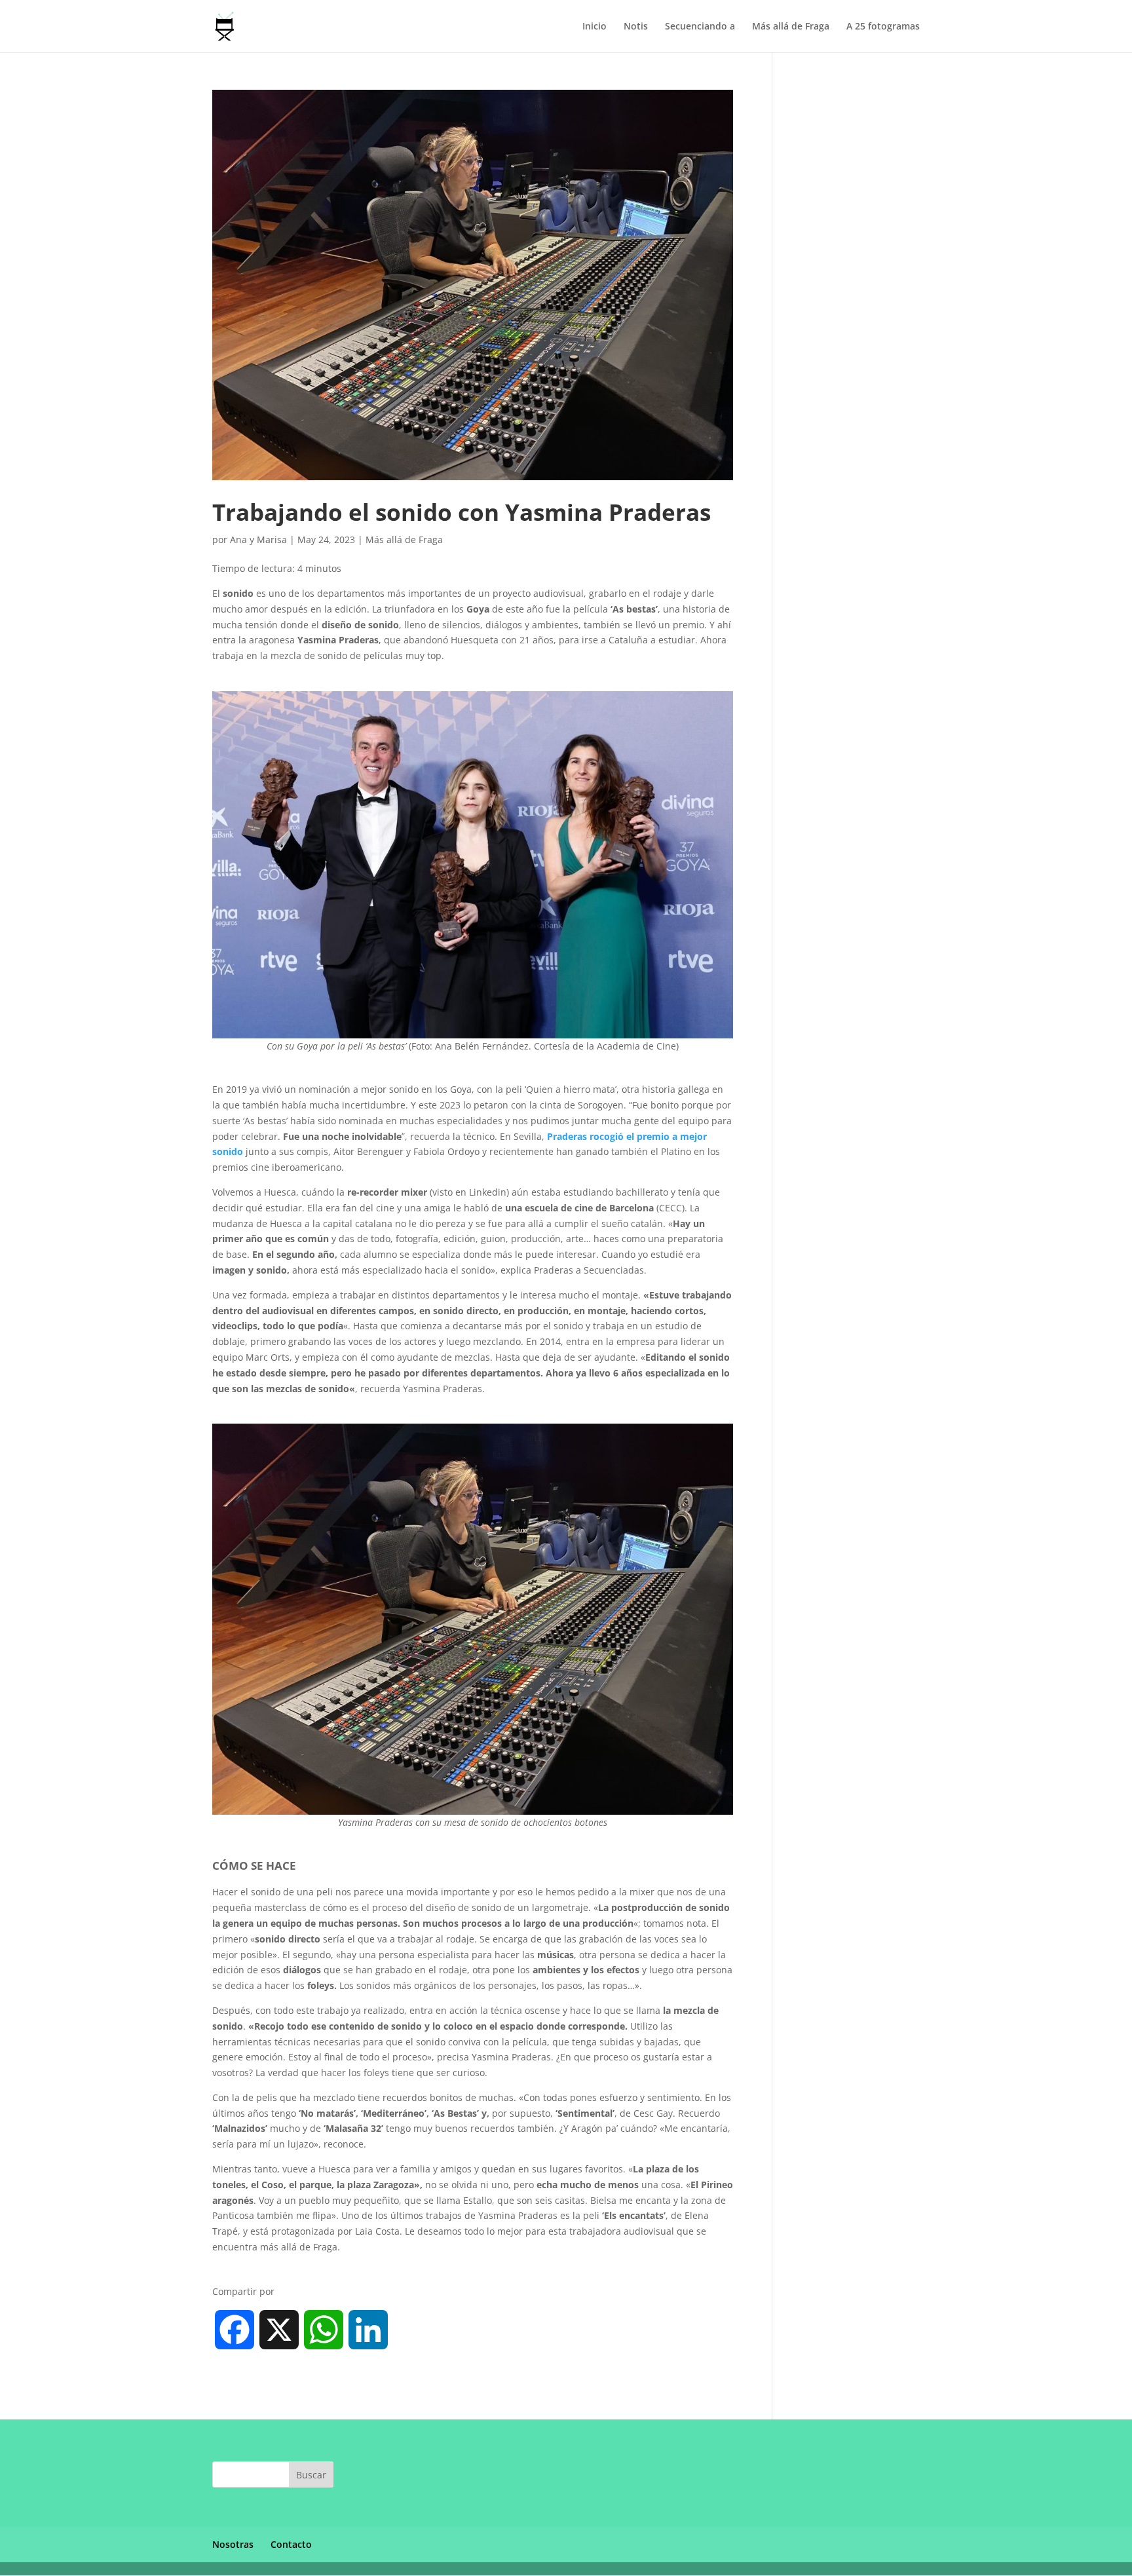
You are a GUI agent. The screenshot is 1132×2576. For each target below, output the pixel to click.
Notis (636, 27)
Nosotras (233, 2544)
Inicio (594, 27)
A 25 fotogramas (883, 27)
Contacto (291, 2544)
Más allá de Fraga (791, 27)
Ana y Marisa (258, 540)
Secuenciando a (700, 27)
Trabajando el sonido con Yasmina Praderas (462, 512)
